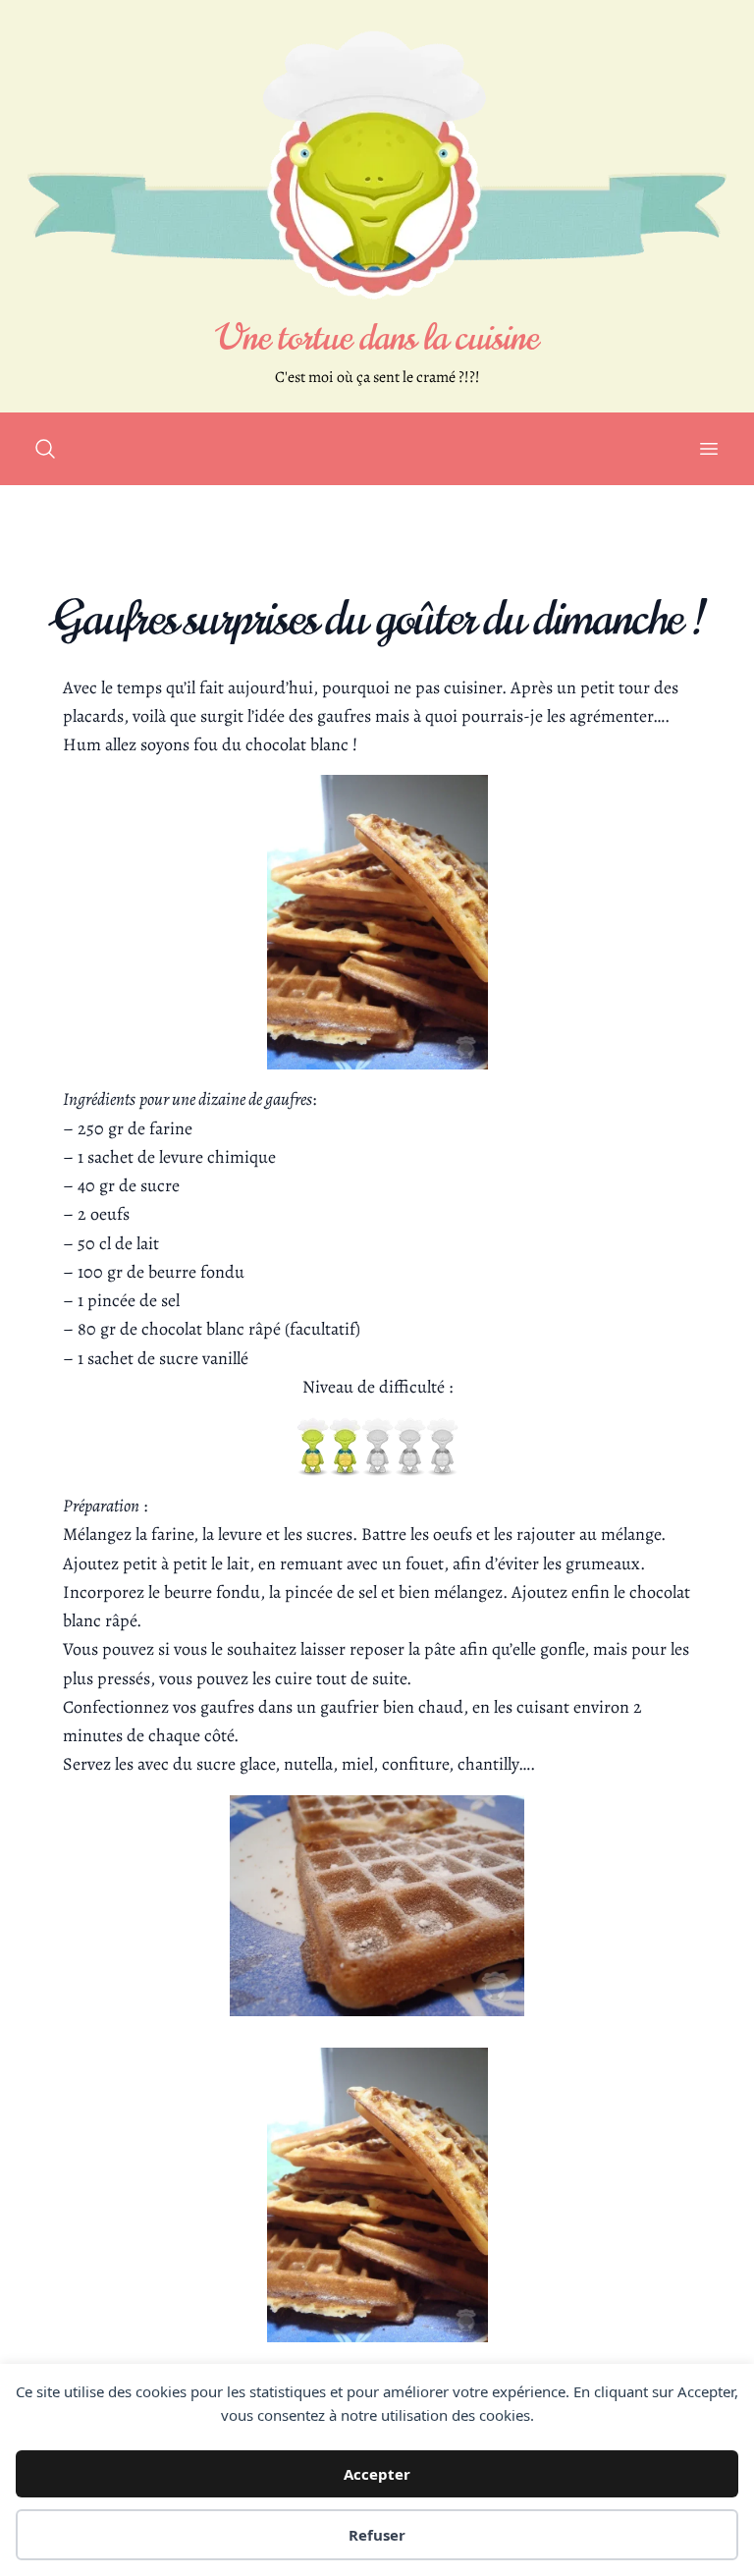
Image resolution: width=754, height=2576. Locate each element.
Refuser (377, 2535)
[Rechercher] (45, 449)
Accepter (377, 2474)
